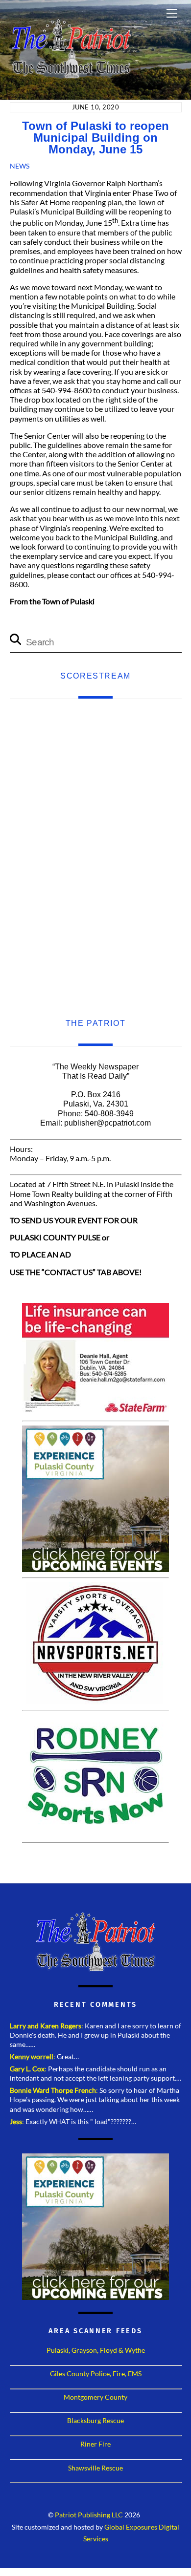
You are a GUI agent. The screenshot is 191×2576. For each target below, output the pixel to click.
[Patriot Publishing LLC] (71, 74)
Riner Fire (95, 2444)
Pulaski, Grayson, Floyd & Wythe (96, 2350)
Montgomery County (95, 2397)
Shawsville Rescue (95, 2468)
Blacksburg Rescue (95, 2420)
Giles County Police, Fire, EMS (96, 2374)
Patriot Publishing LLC (89, 2515)
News (20, 166)
